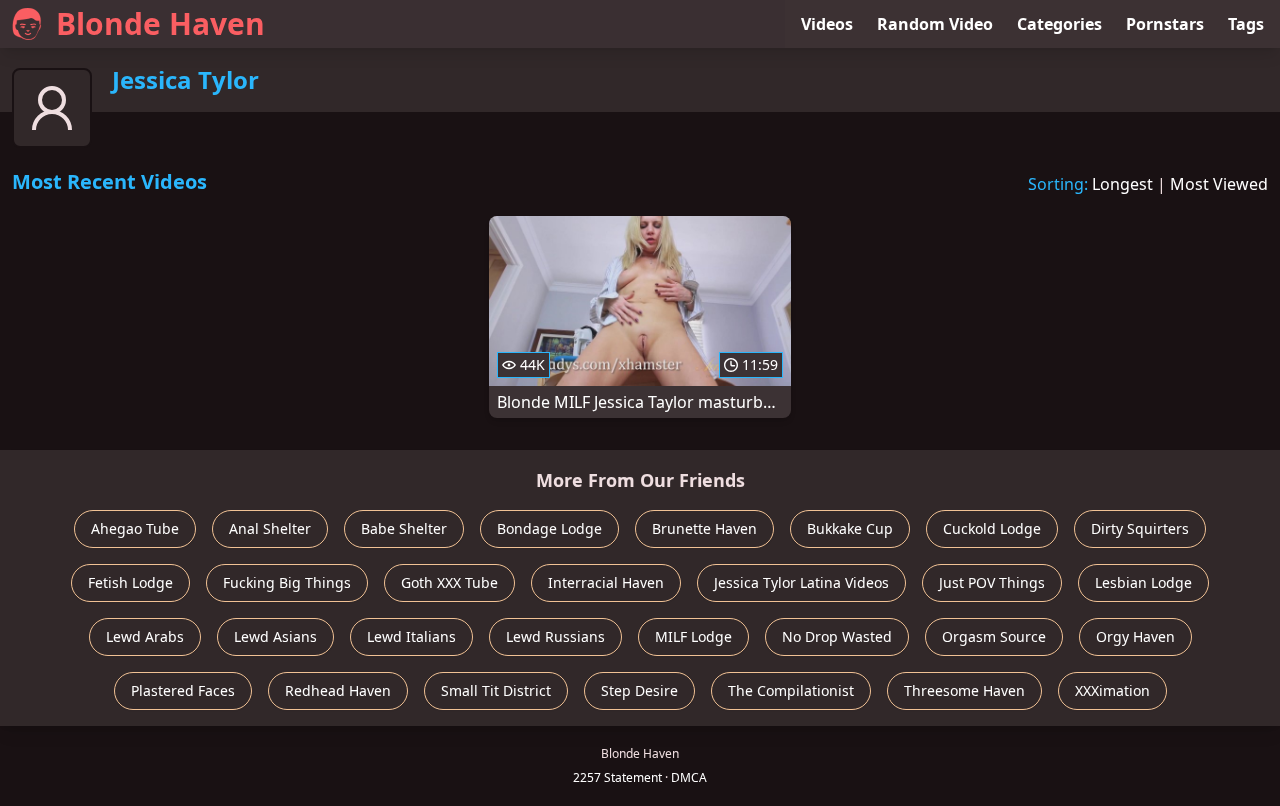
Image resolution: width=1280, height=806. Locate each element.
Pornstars (1165, 24)
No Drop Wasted (837, 636)
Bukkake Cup (850, 528)
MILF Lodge (693, 636)
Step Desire (639, 690)
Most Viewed (1219, 184)
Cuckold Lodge (992, 528)
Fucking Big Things (287, 582)
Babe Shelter (404, 528)
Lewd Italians (411, 636)
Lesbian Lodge (1143, 582)
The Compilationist (791, 690)
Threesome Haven (964, 690)
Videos (827, 24)
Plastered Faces (183, 690)
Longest (1122, 184)
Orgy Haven (1135, 636)
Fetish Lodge (130, 582)
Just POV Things (992, 582)
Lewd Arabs (145, 636)
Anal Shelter (270, 528)
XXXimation (1112, 690)
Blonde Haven (160, 23)
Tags (1246, 24)
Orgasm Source (994, 636)
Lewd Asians (275, 636)
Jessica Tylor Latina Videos (801, 582)
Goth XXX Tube (449, 582)
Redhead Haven (338, 690)
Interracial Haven (606, 582)
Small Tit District (496, 690)
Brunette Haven (704, 528)
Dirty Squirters (1140, 528)
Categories (1059, 24)
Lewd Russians (555, 636)
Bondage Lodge (549, 528)
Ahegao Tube (135, 528)
